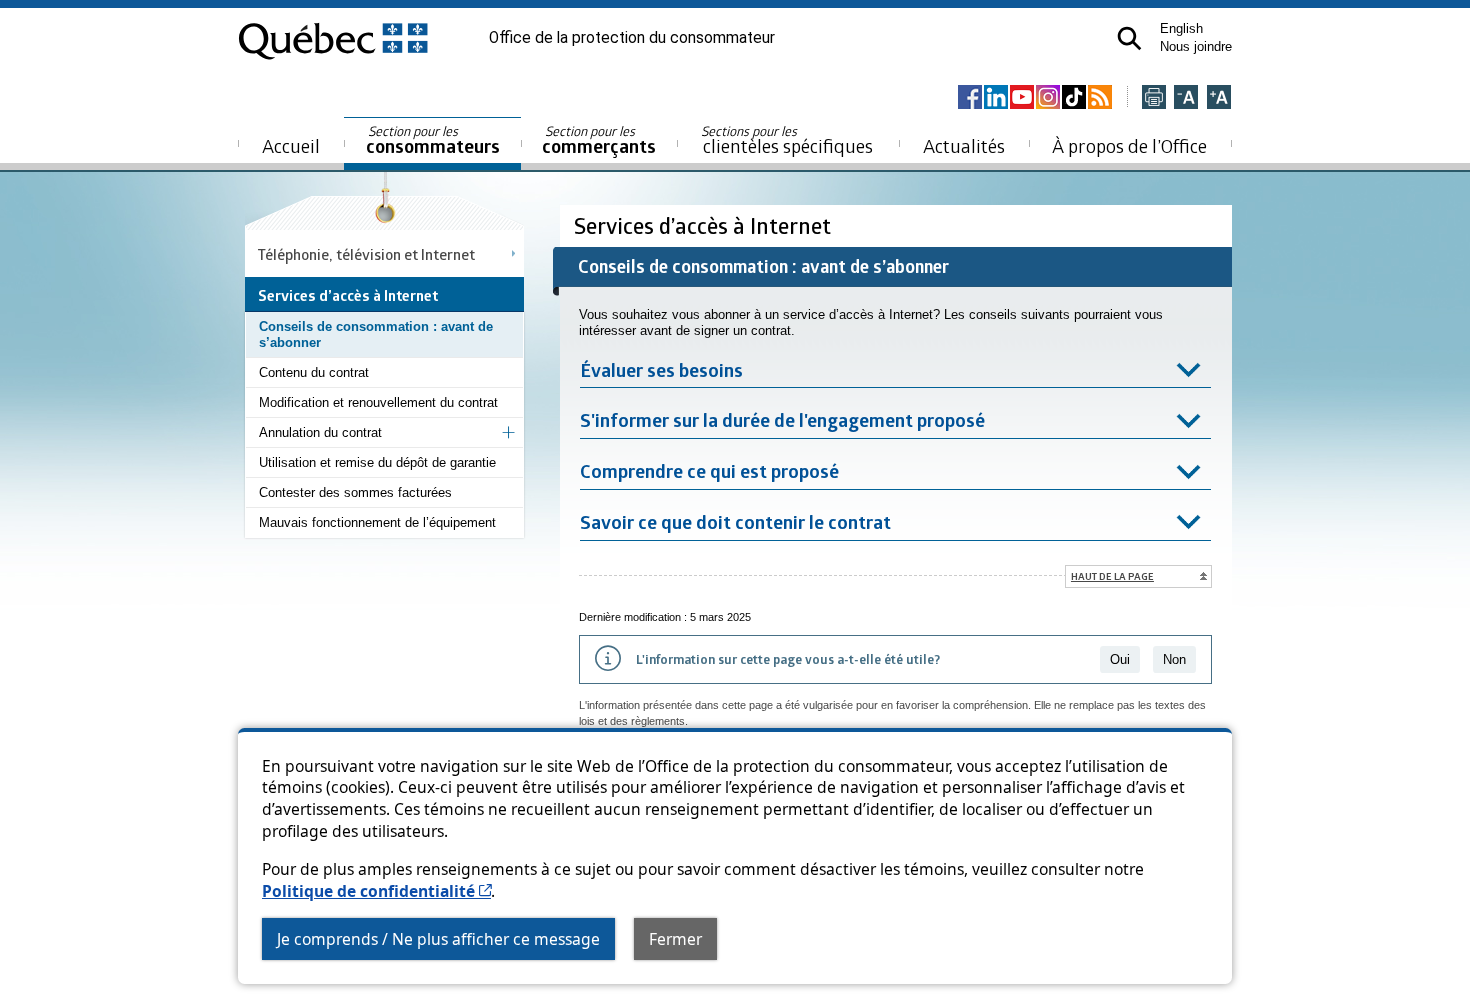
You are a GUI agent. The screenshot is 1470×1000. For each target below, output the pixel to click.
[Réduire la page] (1186, 98)
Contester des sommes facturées (355, 492)
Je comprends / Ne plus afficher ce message (438, 939)
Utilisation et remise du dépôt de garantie (377, 462)
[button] (1129, 38)
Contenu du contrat (314, 372)
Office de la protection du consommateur (632, 38)
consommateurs (433, 140)
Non (1174, 659)
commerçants (599, 140)
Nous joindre (1196, 46)
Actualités (964, 145)
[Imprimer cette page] (1154, 98)
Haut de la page (1112, 576)
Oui (1120, 659)
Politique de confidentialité (376, 891)
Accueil (291, 145)
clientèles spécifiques (787, 140)
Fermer (675, 939)
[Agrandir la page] (1219, 98)
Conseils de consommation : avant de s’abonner (376, 334)
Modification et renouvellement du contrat (378, 402)
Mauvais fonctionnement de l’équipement (377, 522)
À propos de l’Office (1129, 145)
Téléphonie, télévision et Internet (366, 254)
